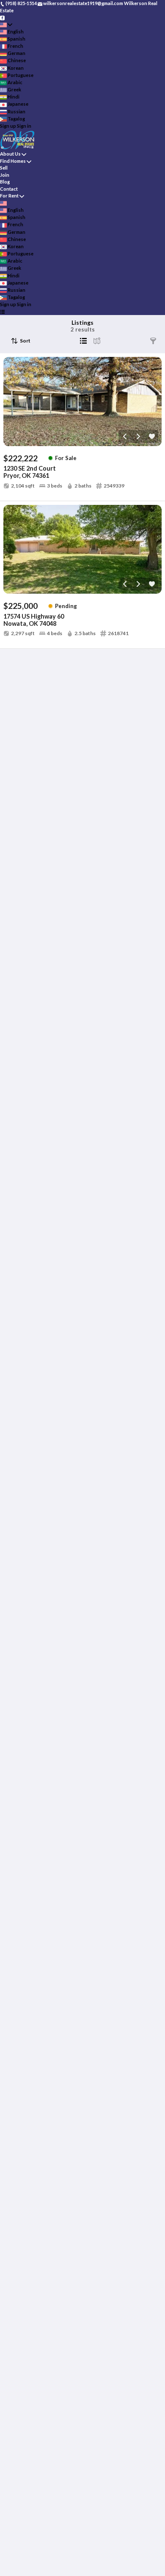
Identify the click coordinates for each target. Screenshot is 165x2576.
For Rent (9, 196)
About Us (10, 154)
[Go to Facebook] (2, 17)
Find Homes (13, 161)
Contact (9, 189)
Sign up (8, 126)
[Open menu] (2, 312)
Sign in (24, 126)
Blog (5, 182)
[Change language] (6, 25)
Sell (4, 168)
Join (5, 175)
